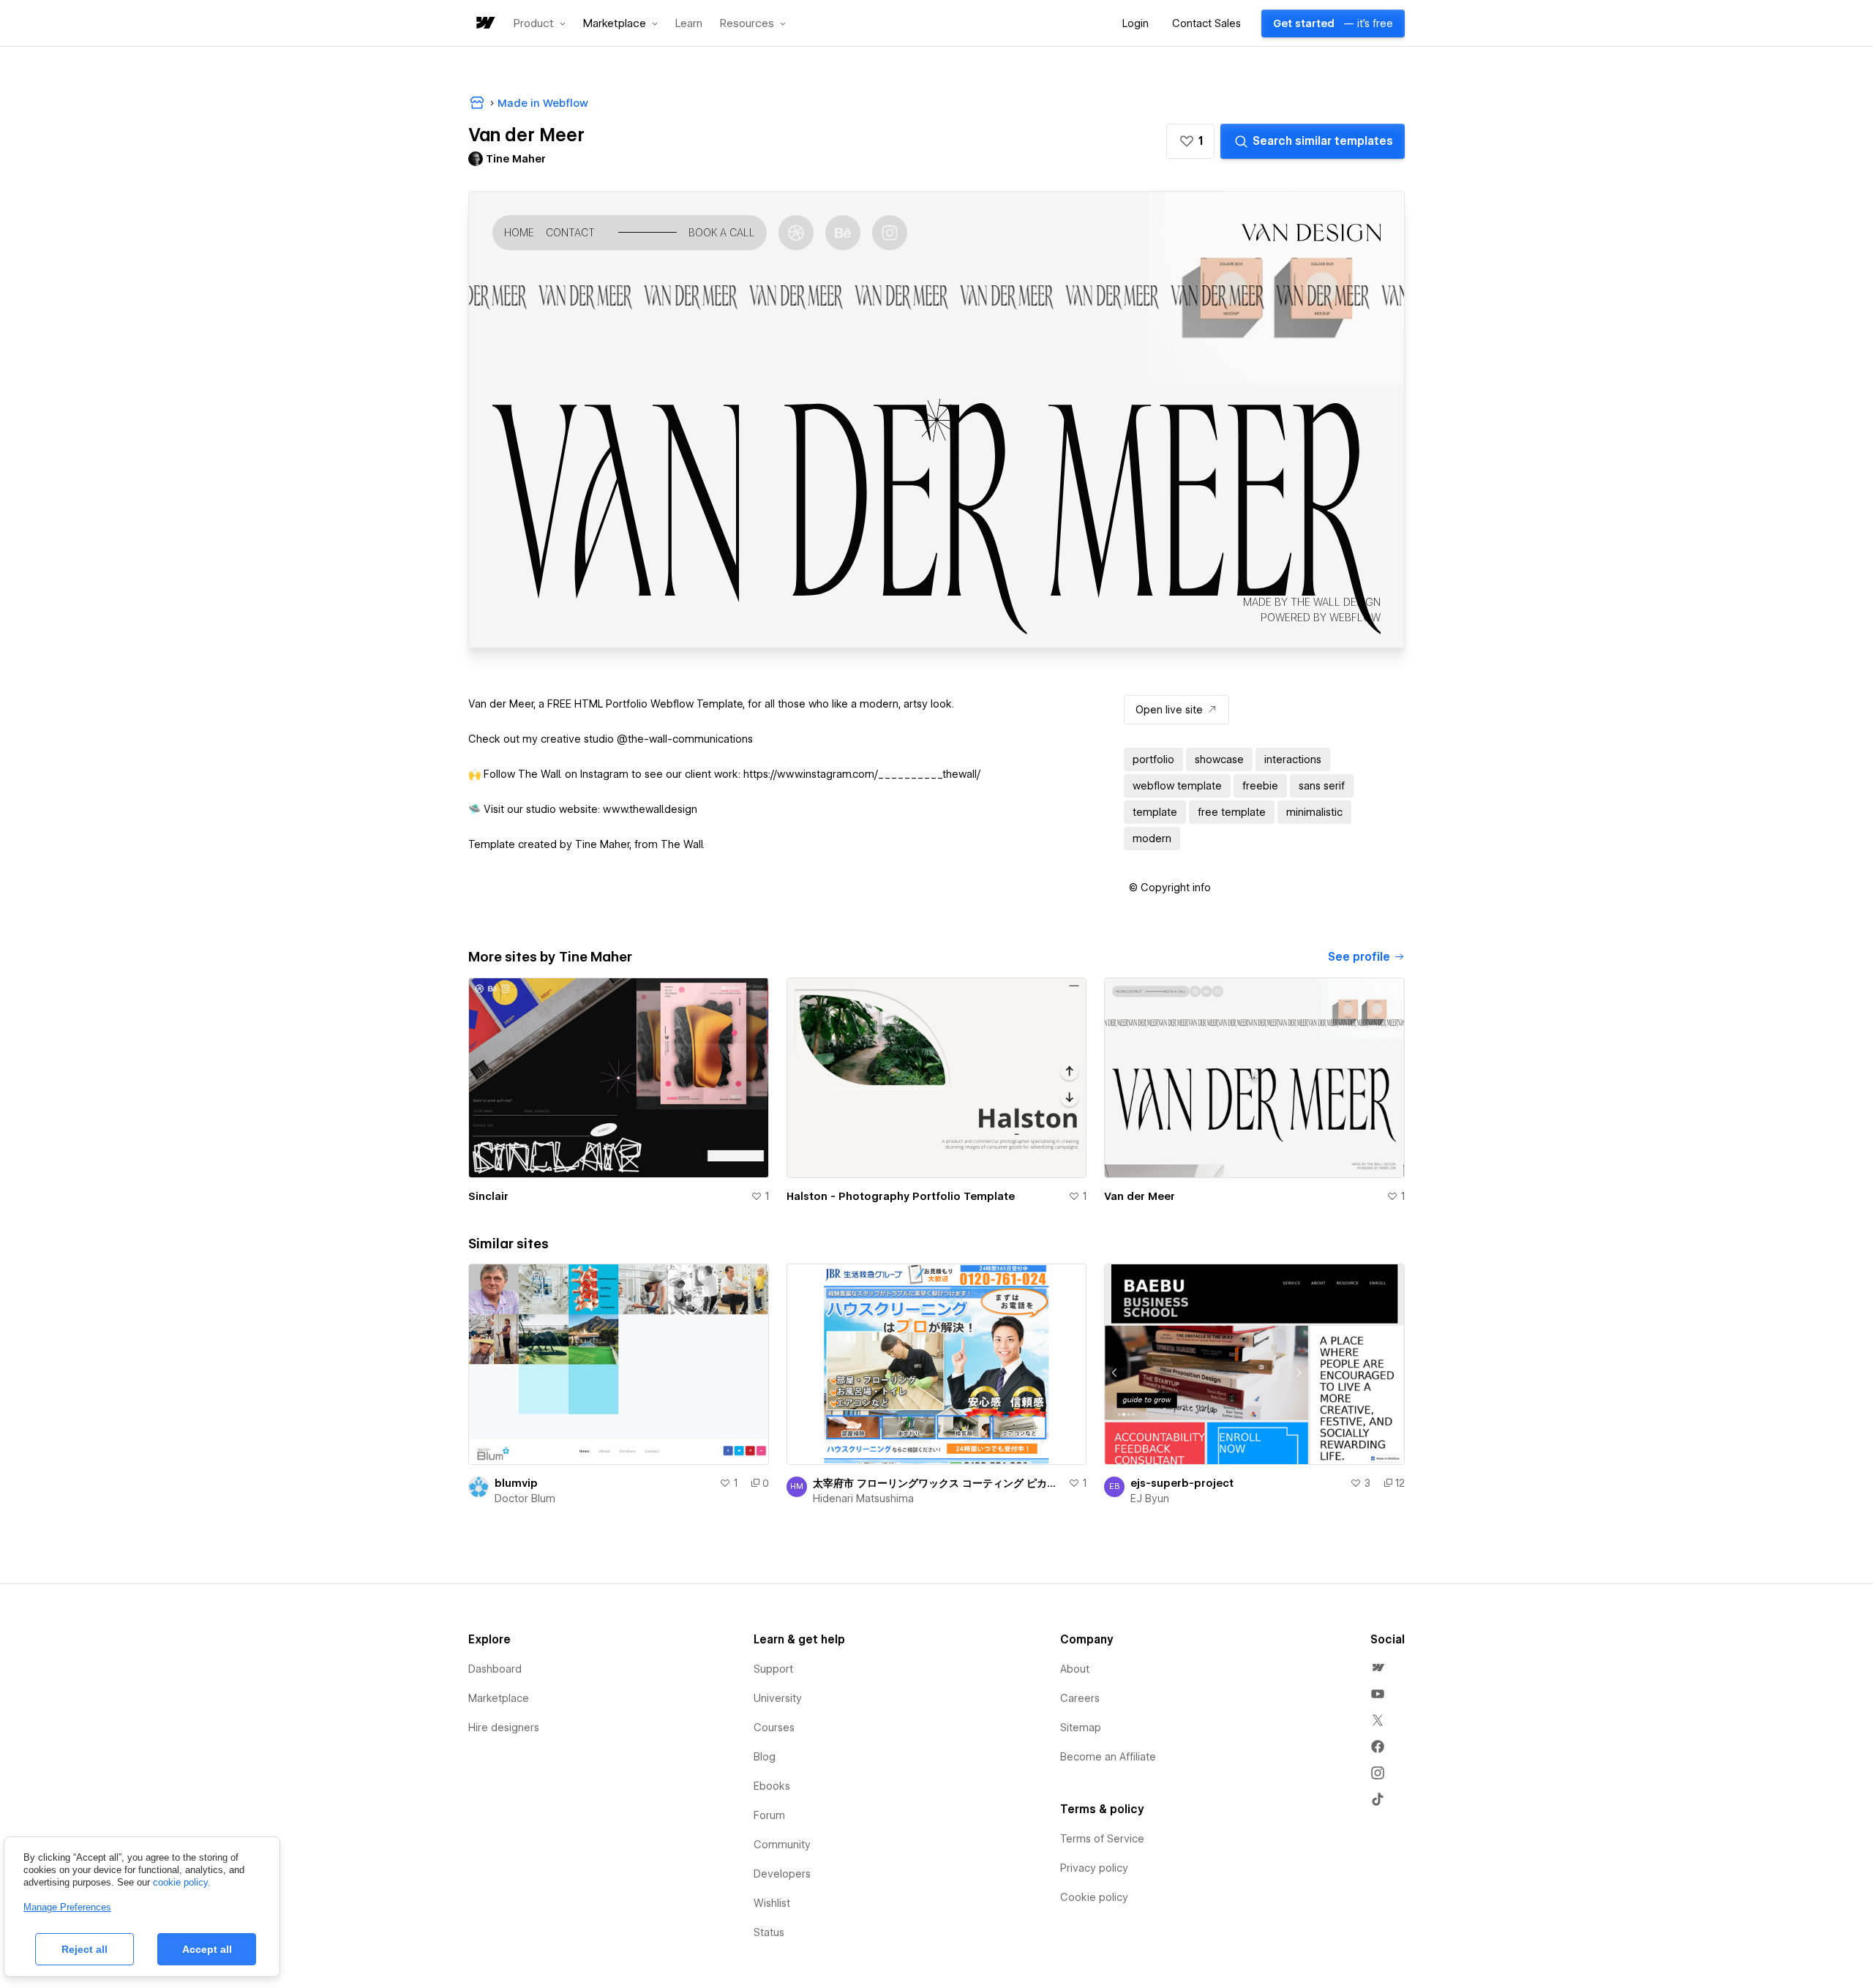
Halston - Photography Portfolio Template (901, 1196)
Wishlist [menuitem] (772, 1903)
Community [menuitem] (782, 1845)
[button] (540, 23)
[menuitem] (1378, 1668)
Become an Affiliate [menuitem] (1108, 1757)
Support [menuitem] (773, 1669)
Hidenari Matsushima (863, 1498)
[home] (484, 24)
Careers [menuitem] (1080, 1698)
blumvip (516, 1483)
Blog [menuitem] (765, 1757)
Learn (689, 24)
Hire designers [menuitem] (504, 1728)
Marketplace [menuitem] (499, 1698)
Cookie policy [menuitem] (1094, 1897)
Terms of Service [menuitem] (1102, 1839)
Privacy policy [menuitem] (1094, 1868)
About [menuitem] (1075, 1669)
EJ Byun (1150, 1498)
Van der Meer (1140, 1196)
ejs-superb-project (1182, 1483)
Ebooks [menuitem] (772, 1786)
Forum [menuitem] (769, 1815)
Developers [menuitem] (782, 1874)
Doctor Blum (525, 1498)
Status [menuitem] (769, 1932)
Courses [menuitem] (774, 1728)
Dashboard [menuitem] (495, 1669)
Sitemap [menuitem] (1081, 1728)
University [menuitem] (778, 1698)
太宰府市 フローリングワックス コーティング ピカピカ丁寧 (938, 1483)
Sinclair (488, 1196)
